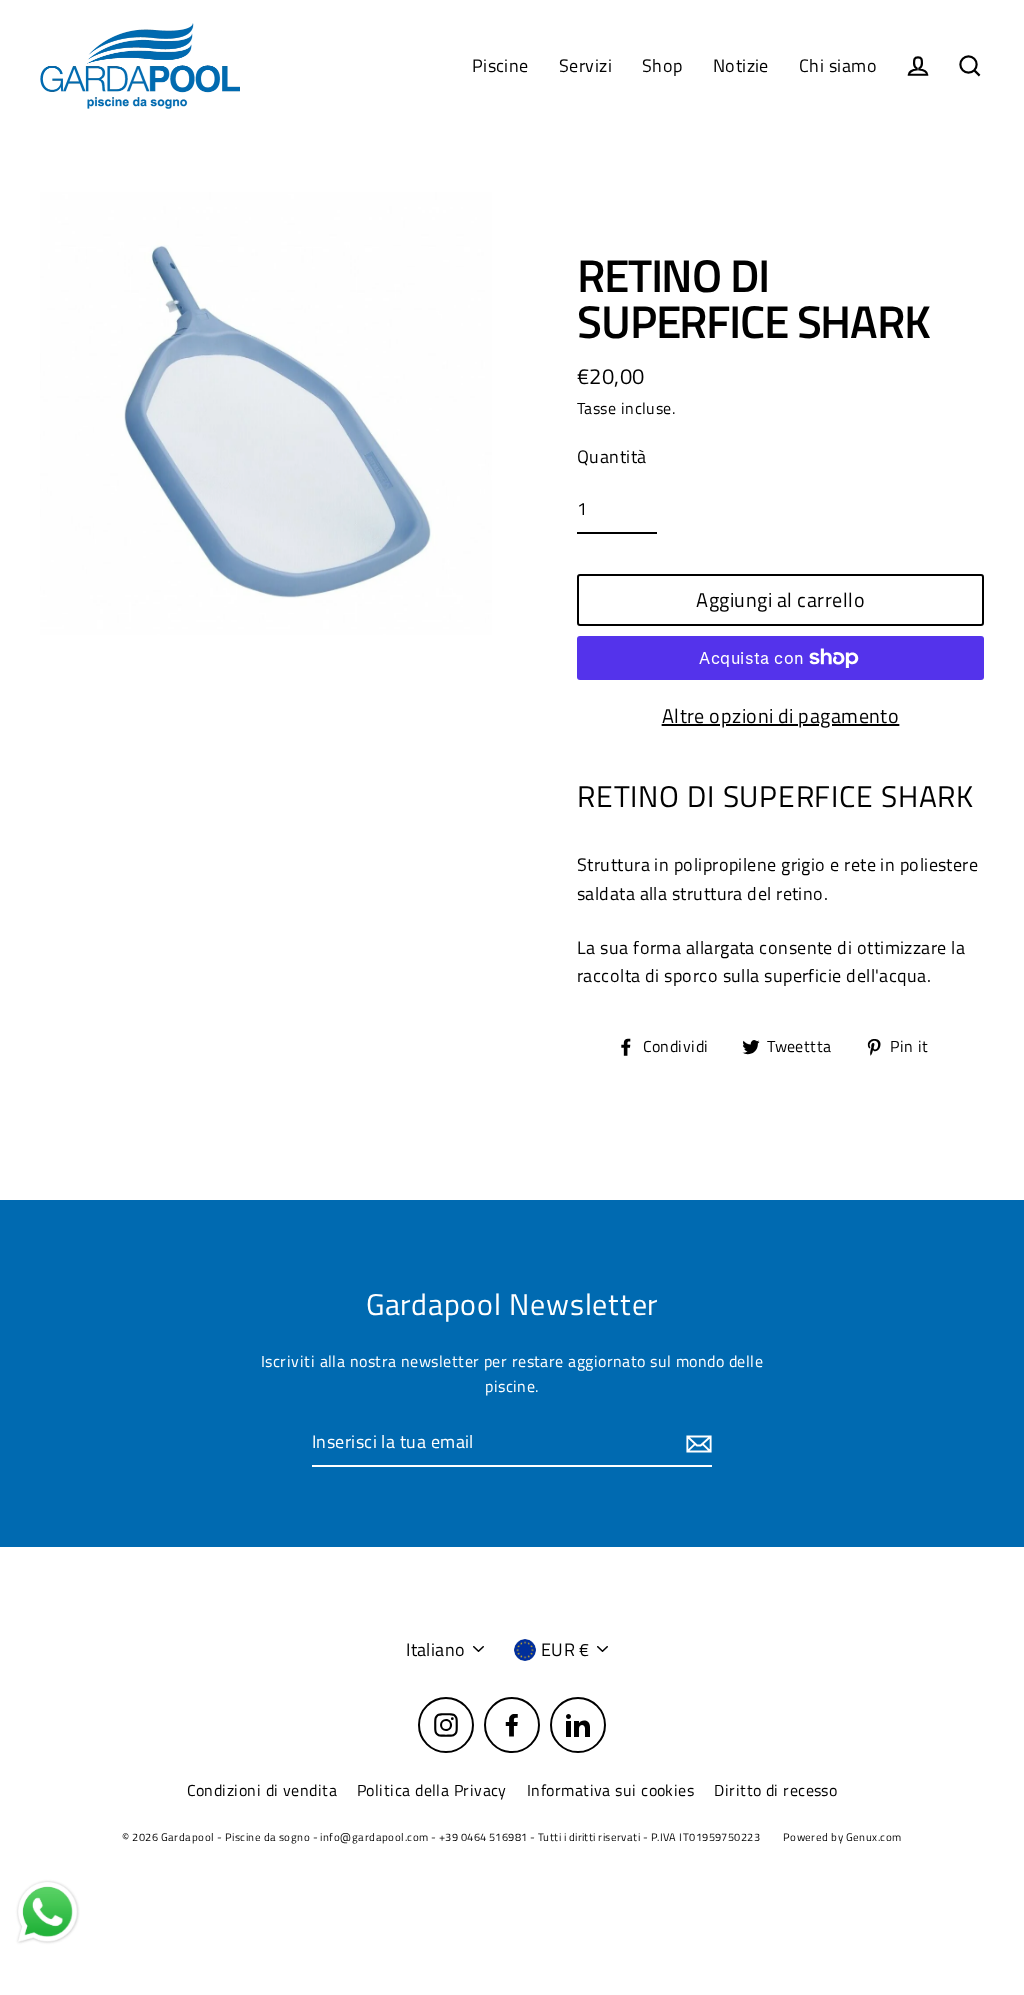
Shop (662, 65)
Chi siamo (838, 65)
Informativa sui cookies (610, 1790)
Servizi (585, 65)
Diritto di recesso (775, 1790)
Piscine (500, 65)
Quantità (612, 456)
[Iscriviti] (696, 1443)
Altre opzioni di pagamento (781, 715)
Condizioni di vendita (262, 1790)
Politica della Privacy (432, 1790)
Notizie (741, 65)
